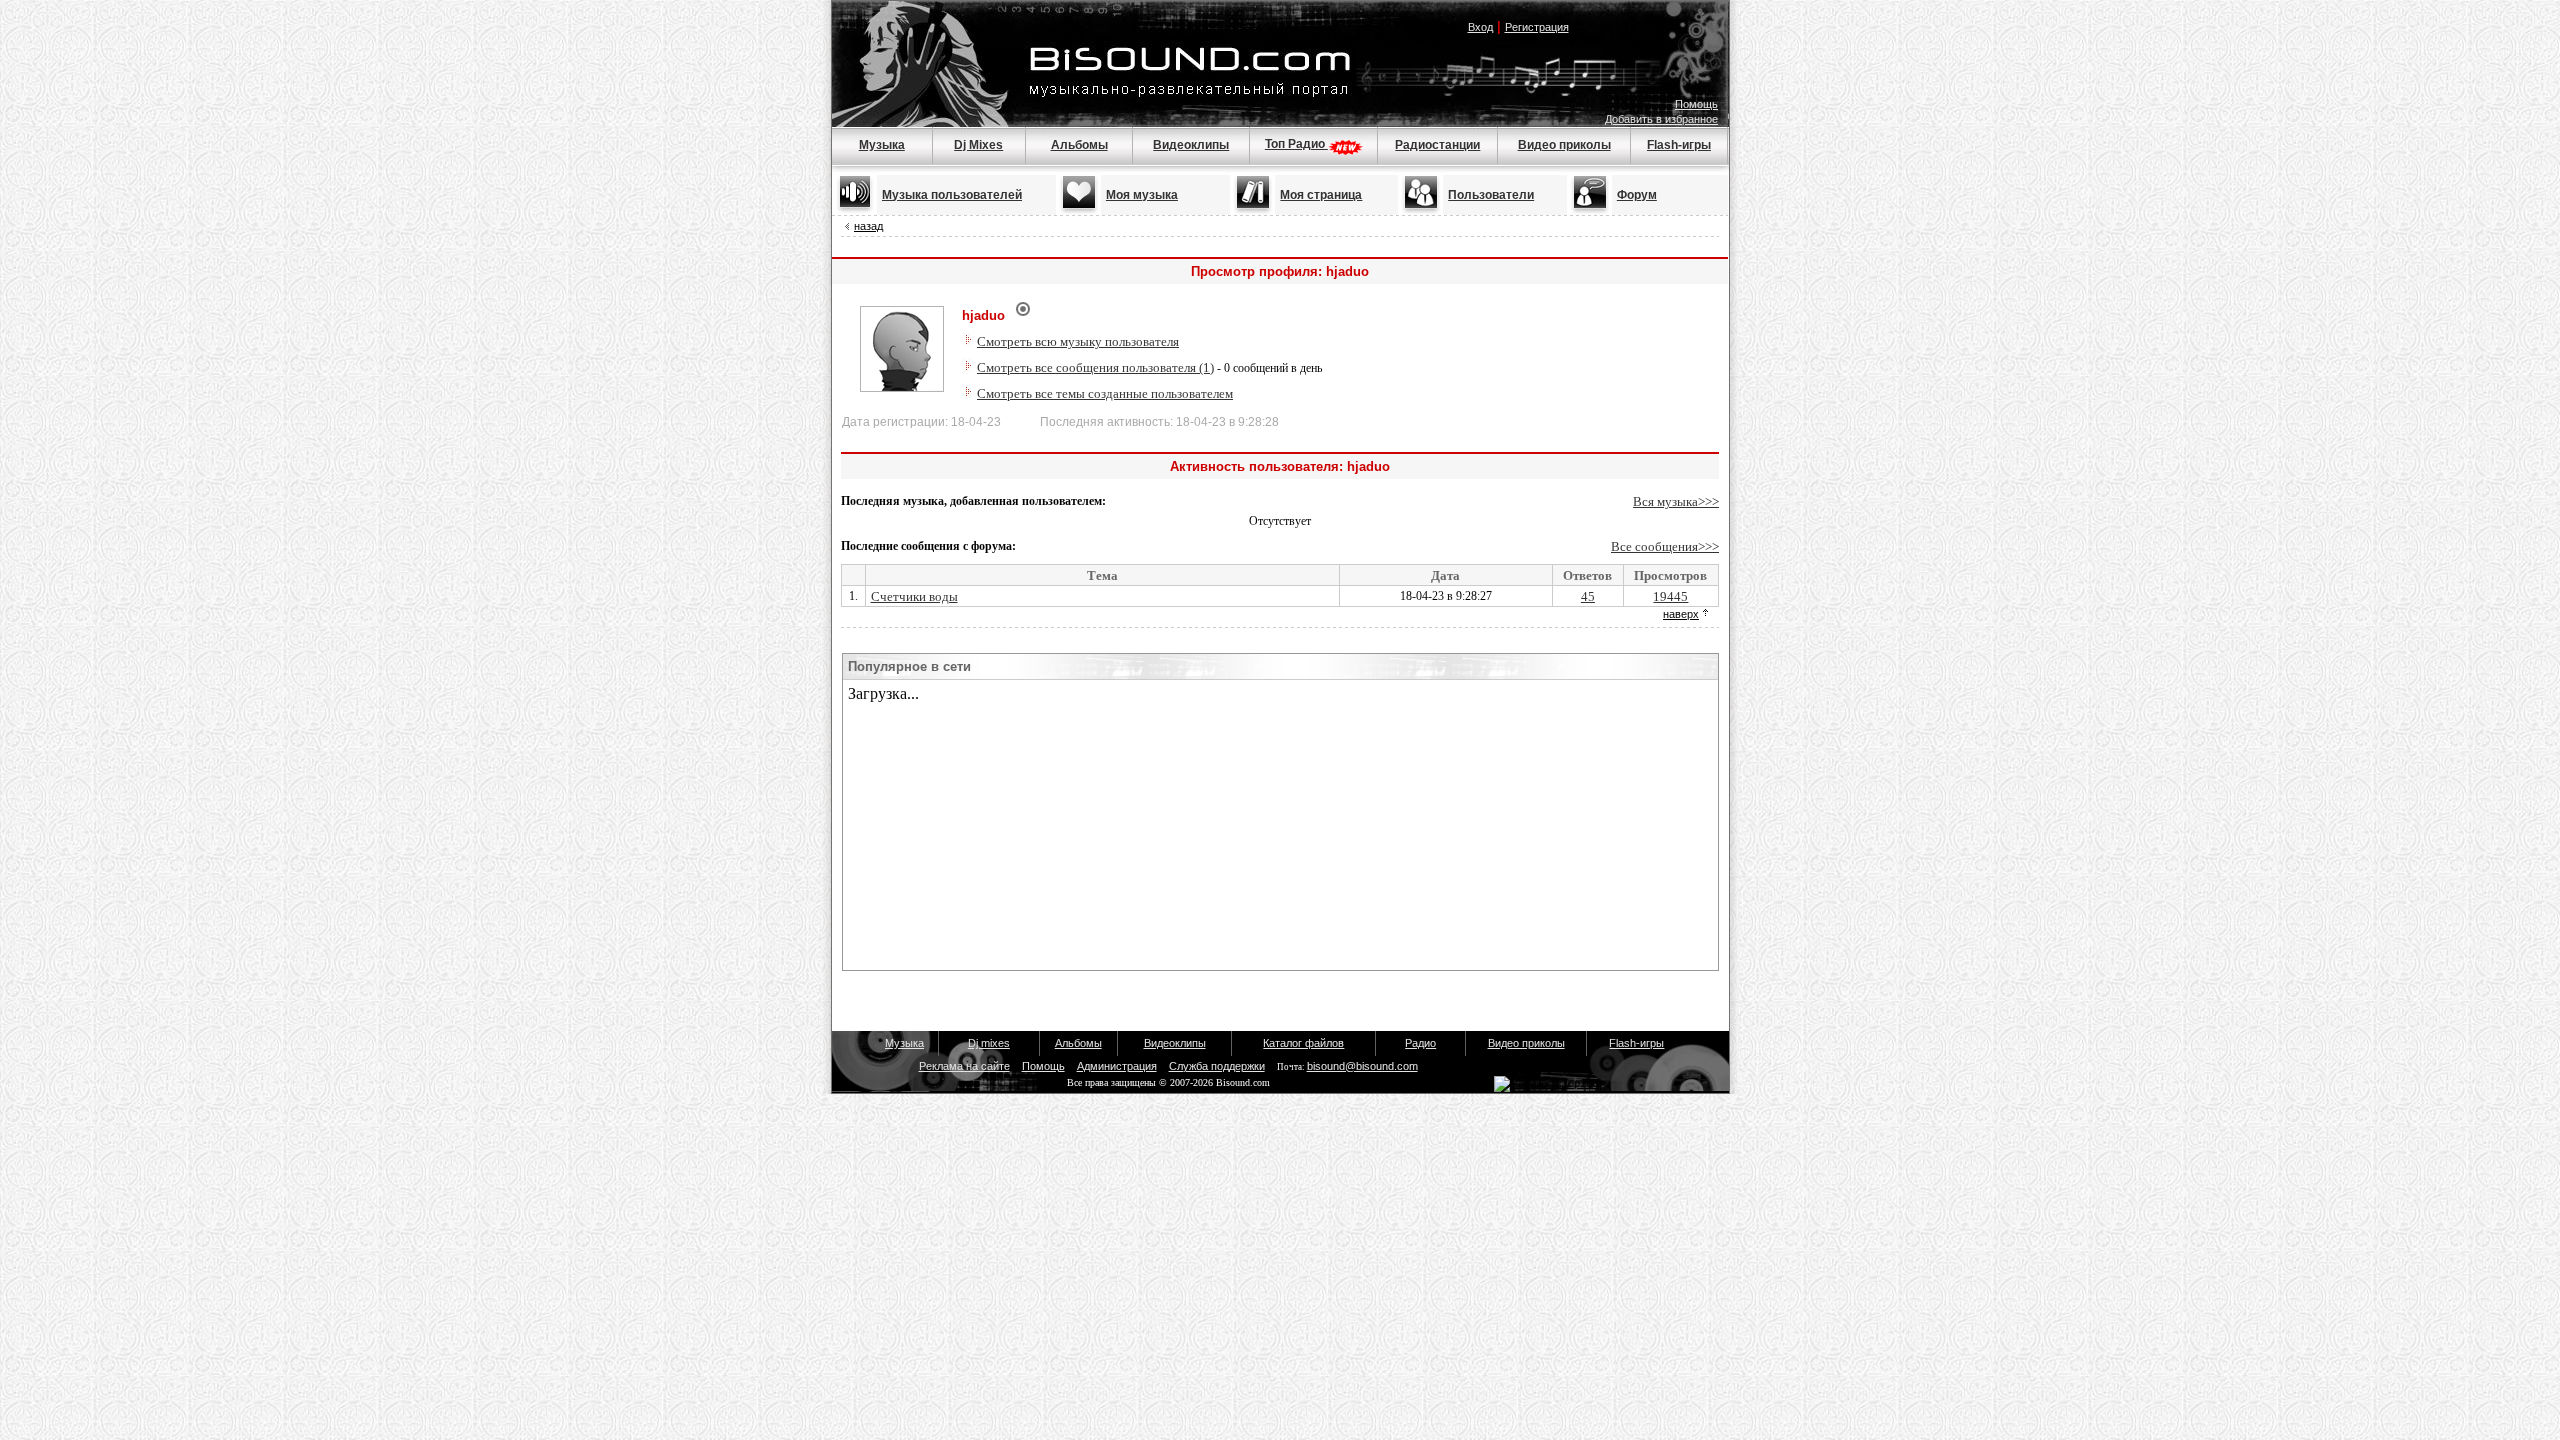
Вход (1480, 27)
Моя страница (1321, 195)
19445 (1670, 596)
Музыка (882, 145)
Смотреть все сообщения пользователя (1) (1095, 367)
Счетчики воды (914, 596)
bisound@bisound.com (1362, 1066)
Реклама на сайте (964, 1066)
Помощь (1696, 104)
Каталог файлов (1303, 1043)
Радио (1420, 1043)
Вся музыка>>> (1676, 501)
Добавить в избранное (1661, 119)
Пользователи (1491, 195)
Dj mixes (989, 1043)
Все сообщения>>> (1665, 546)
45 (1588, 596)
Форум (1637, 195)
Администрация (1117, 1066)
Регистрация (1537, 27)
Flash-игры (1679, 145)
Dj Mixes (978, 145)
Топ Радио (1296, 144)
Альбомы (1079, 145)
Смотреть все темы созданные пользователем (1105, 393)
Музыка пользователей (952, 195)
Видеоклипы (1191, 145)
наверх (1681, 614)
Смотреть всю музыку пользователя (1078, 341)
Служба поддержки (1217, 1066)
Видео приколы (1564, 145)
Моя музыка (1142, 195)
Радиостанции (1437, 145)
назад (868, 226)
